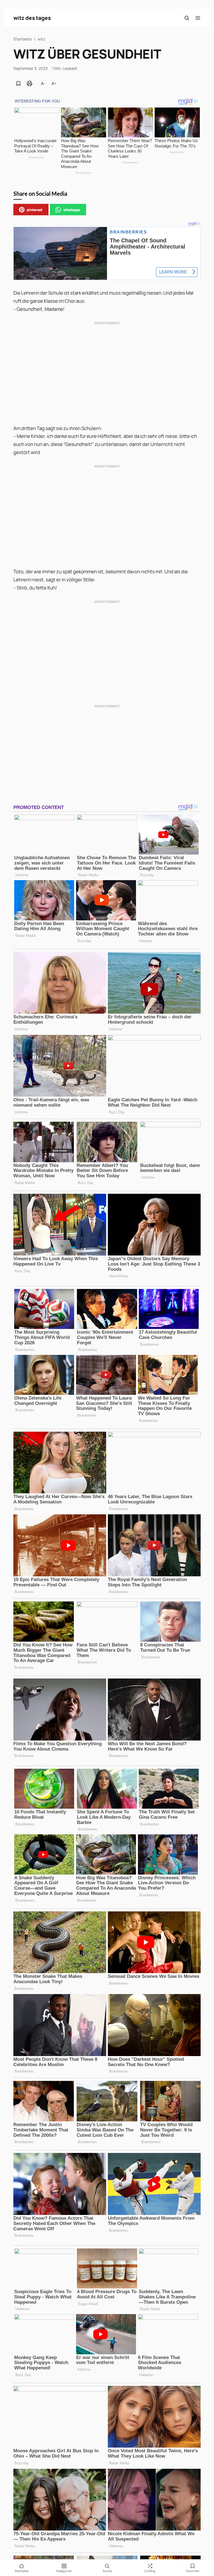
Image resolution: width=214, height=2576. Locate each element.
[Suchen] (187, 18)
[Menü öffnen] (198, 18)
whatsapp (72, 210)
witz (41, 39)
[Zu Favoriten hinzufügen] (18, 83)
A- (43, 83)
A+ (54, 83)
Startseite (23, 39)
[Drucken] (30, 83)
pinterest (35, 210)
